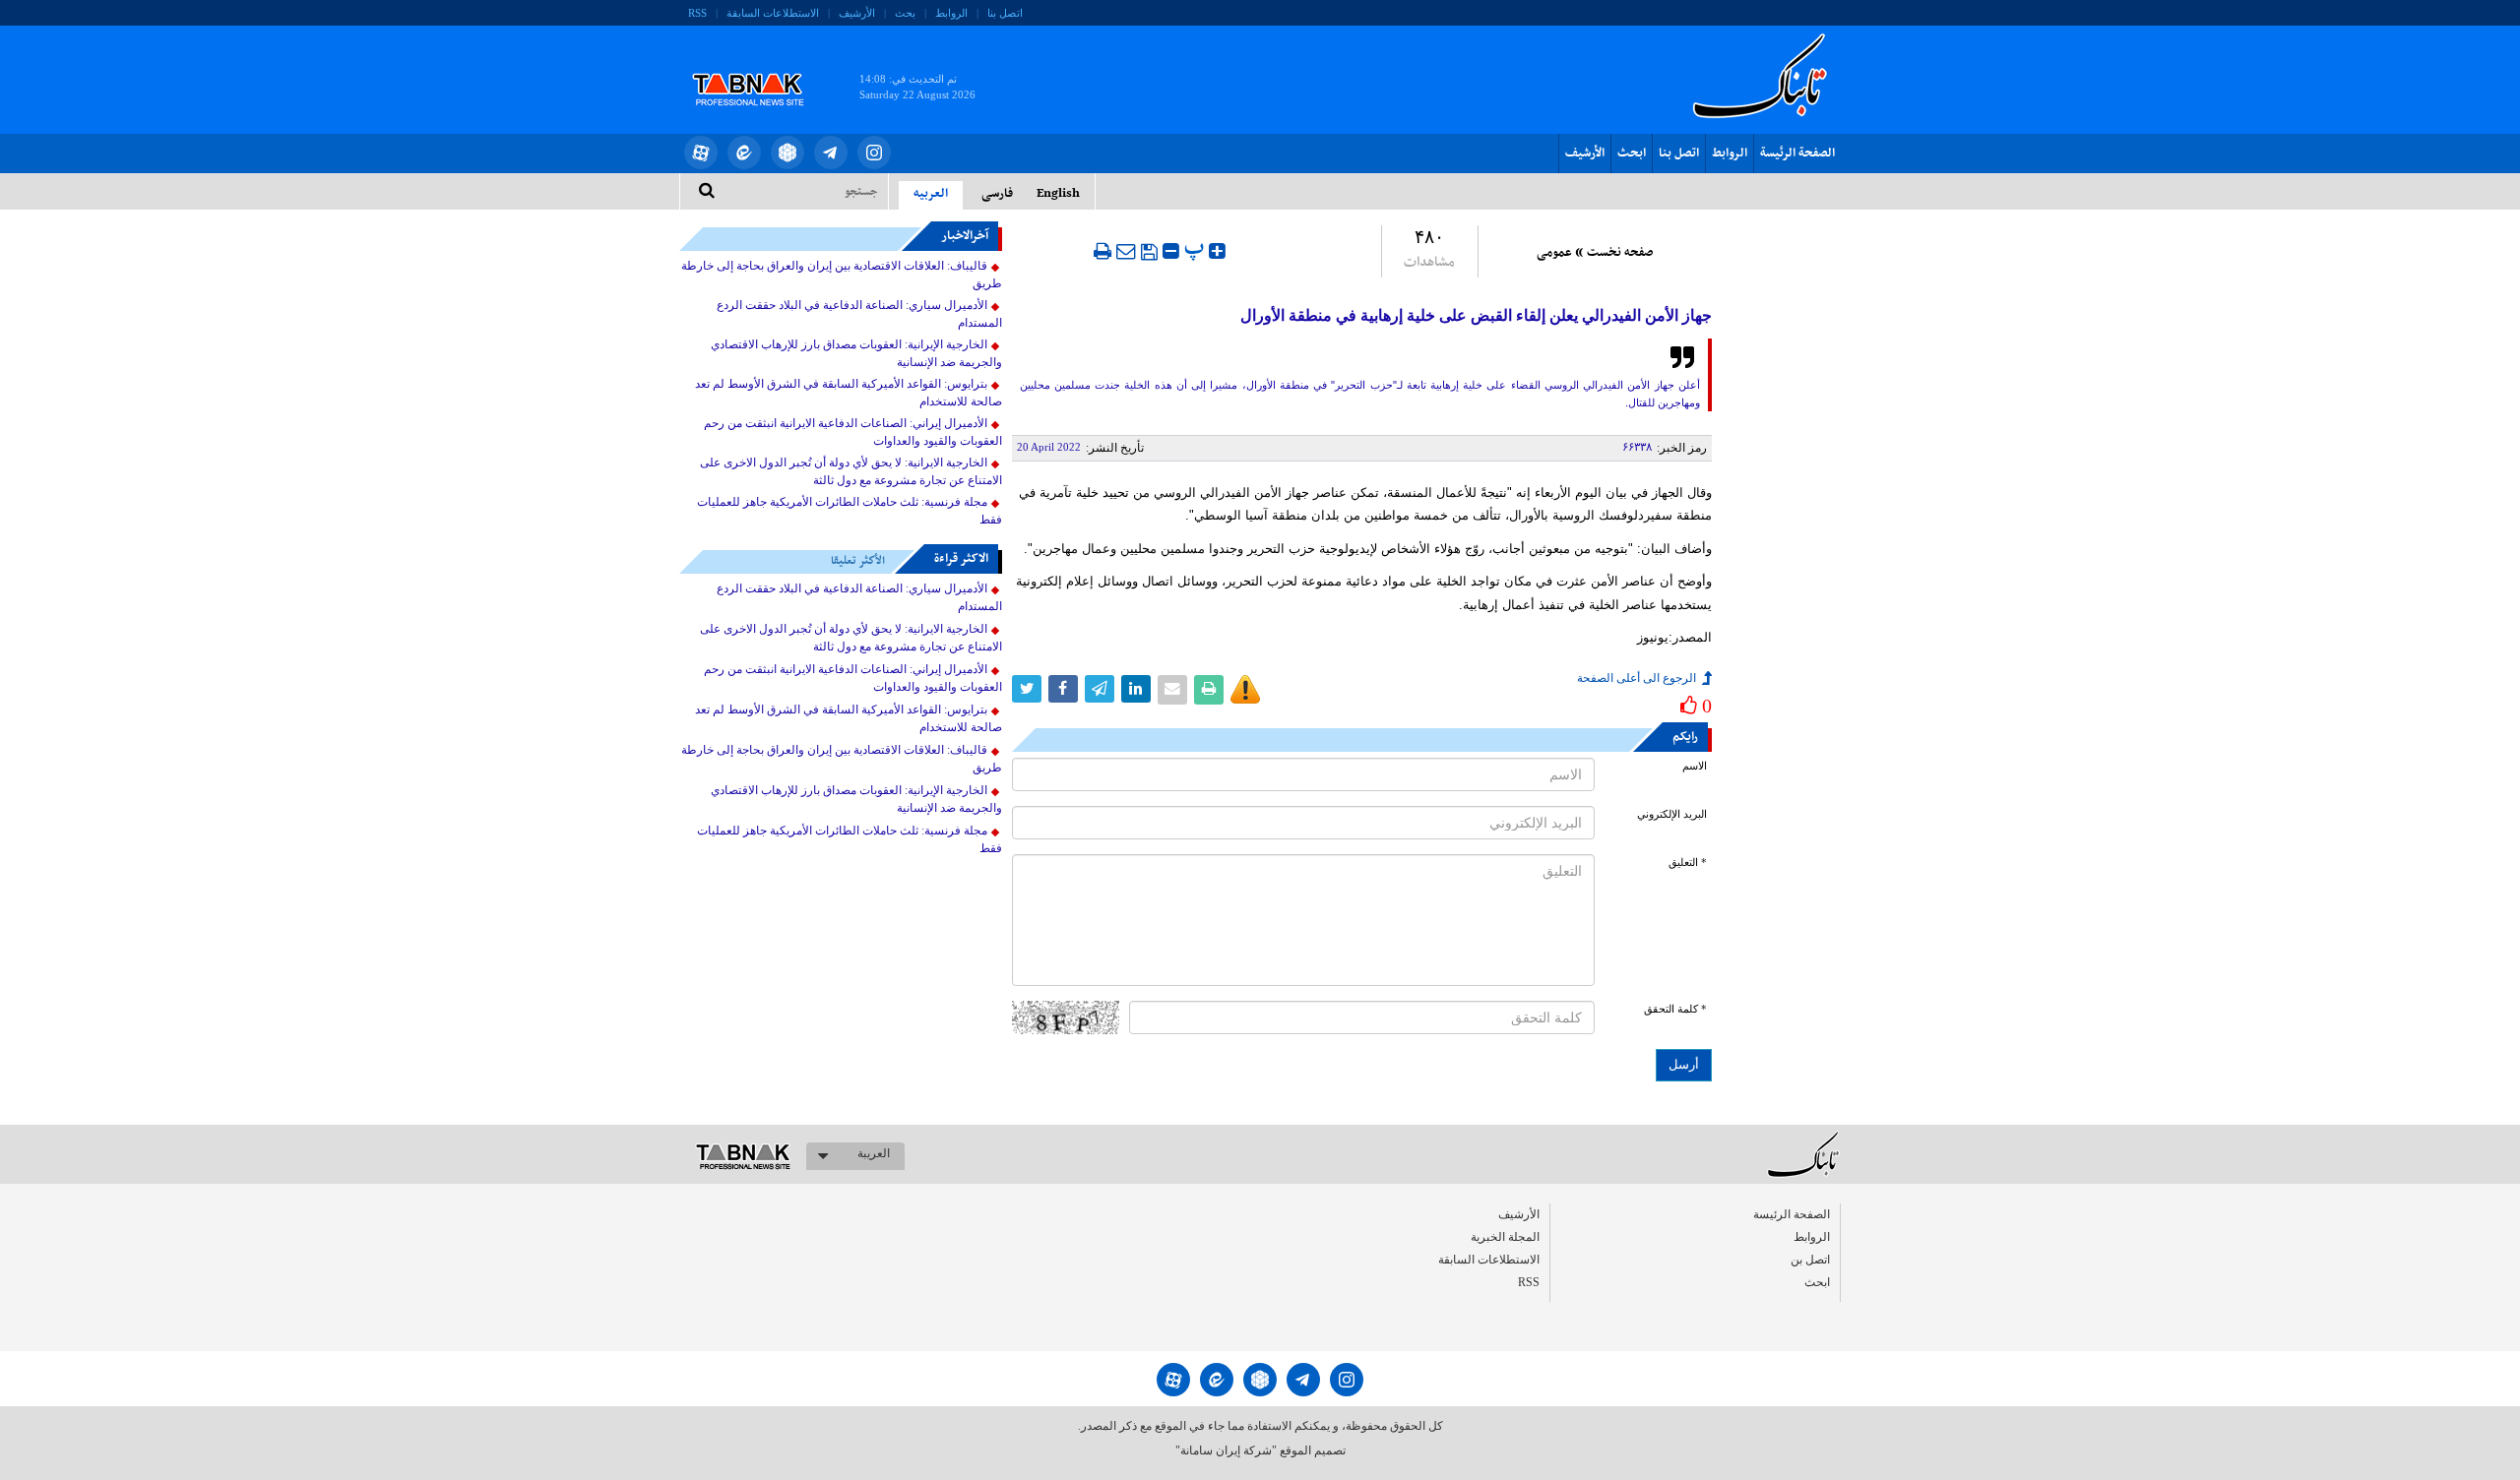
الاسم (1695, 766)
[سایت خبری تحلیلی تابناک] (760, 67)
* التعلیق (1688, 863)
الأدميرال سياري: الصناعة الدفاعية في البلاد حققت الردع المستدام (859, 314)
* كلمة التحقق (1675, 1009)
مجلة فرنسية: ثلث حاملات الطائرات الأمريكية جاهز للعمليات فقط (850, 511)
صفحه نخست (1620, 253)
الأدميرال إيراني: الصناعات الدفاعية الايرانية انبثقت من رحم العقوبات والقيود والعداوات (853, 432)
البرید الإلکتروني (1672, 814)
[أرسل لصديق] (1126, 251)
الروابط (951, 13)
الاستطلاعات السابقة (773, 13)
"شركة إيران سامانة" (1226, 1450)
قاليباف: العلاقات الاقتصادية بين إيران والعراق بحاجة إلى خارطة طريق (842, 275)
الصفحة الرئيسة (1797, 154)
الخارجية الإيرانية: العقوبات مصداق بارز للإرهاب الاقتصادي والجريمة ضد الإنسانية (856, 353)
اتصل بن (1810, 1260)
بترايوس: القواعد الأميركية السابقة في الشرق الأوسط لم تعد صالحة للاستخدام (849, 393)
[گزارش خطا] (1245, 690)
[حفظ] (1149, 252)
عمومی (1554, 253)
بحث (905, 13)
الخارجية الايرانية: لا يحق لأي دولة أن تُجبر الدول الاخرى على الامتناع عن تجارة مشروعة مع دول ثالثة (851, 471)
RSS (697, 13)
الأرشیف (857, 13)
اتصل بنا (1005, 13)
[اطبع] (1102, 251)
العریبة (874, 1153)
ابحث (1632, 154)
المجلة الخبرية (1505, 1237)
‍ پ (1197, 248)
